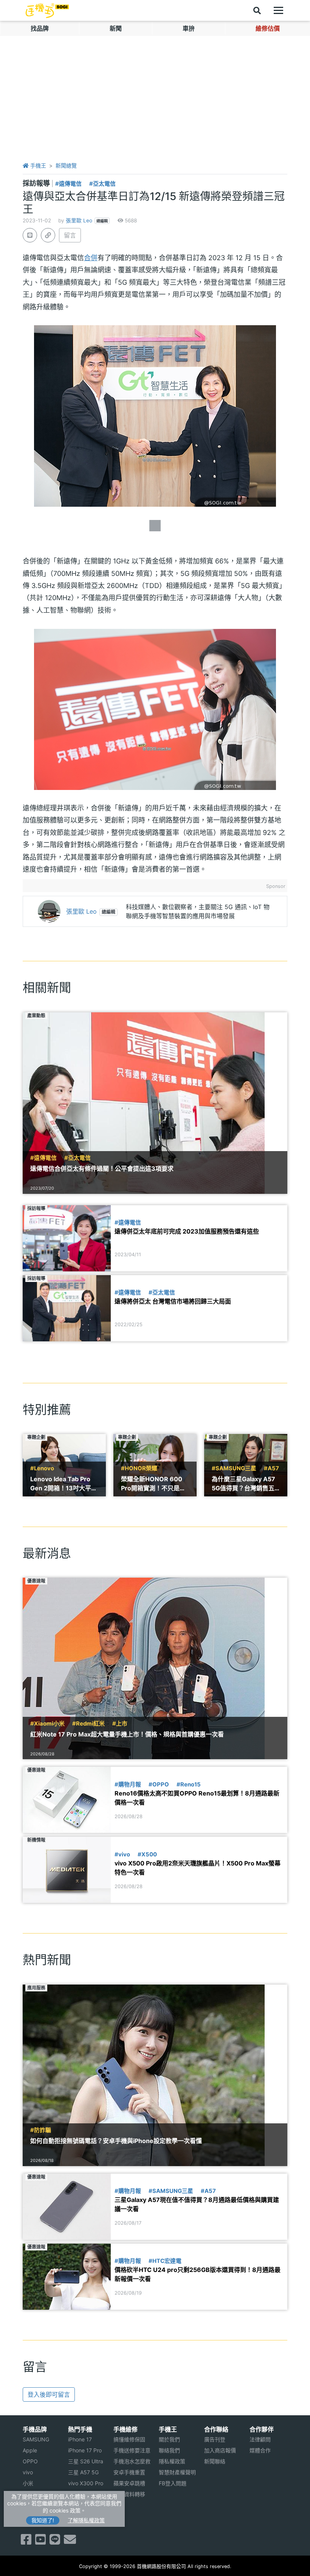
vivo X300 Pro (86, 2483)
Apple (30, 2450)
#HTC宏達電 (165, 2261)
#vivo (122, 1854)
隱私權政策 (172, 2461)
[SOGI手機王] (47, 11)
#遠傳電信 (68, 184)
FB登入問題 (173, 2483)
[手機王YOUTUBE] (40, 2542)
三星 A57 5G (83, 2472)
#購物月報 (128, 1785)
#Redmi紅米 (88, 1724)
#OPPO (159, 1785)
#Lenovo (42, 1468)
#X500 (147, 1854)
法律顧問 (260, 2439)
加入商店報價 (220, 2450)
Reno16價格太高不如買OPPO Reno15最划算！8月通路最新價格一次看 (197, 1798)
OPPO (30, 2461)
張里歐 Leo (79, 220)
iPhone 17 (80, 2439)
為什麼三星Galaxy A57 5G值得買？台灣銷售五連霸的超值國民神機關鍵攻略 (245, 1484)
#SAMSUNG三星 (234, 1468)
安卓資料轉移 (129, 2494)
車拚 (189, 28)
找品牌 (40, 28)
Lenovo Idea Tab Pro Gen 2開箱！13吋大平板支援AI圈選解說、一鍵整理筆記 (64, 1484)
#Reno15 (189, 1785)
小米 (28, 2483)
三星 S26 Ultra (86, 2461)
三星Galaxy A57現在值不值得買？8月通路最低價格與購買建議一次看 (197, 2204)
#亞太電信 (102, 184)
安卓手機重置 (129, 2472)
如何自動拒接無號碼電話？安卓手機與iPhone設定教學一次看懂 (116, 2141)
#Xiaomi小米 (47, 1724)
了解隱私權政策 (86, 2520)
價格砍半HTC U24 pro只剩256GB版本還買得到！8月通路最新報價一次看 (198, 2274)
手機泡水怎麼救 (132, 2461)
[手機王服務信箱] (70, 2542)
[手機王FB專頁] (26, 2542)
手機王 (37, 165)
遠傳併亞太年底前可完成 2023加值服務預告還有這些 (187, 1231)
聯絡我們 (169, 2450)
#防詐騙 (41, 2130)
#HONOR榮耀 (139, 1468)
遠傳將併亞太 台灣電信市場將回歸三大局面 (173, 1301)
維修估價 (268, 28)
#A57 (271, 1468)
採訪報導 (37, 183)
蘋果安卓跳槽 (129, 2483)
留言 (70, 235)
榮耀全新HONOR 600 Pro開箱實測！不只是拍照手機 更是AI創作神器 (153, 1484)
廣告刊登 (215, 2439)
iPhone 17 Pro (85, 2450)
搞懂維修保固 (129, 2439)
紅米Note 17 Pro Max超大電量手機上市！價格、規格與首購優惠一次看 (127, 1734)
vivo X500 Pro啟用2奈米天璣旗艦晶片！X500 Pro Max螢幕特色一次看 (198, 1868)
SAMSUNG (36, 2439)
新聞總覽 (66, 165)
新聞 (116, 28)
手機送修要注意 (132, 2450)
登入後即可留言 (49, 2394)
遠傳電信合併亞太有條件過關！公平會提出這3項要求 (102, 1169)
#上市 (120, 1724)
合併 (91, 258)
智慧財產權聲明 (177, 2472)
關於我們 (169, 2439)
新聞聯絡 (215, 2461)
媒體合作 (260, 2450)
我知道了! (43, 2520)
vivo (28, 2472)
